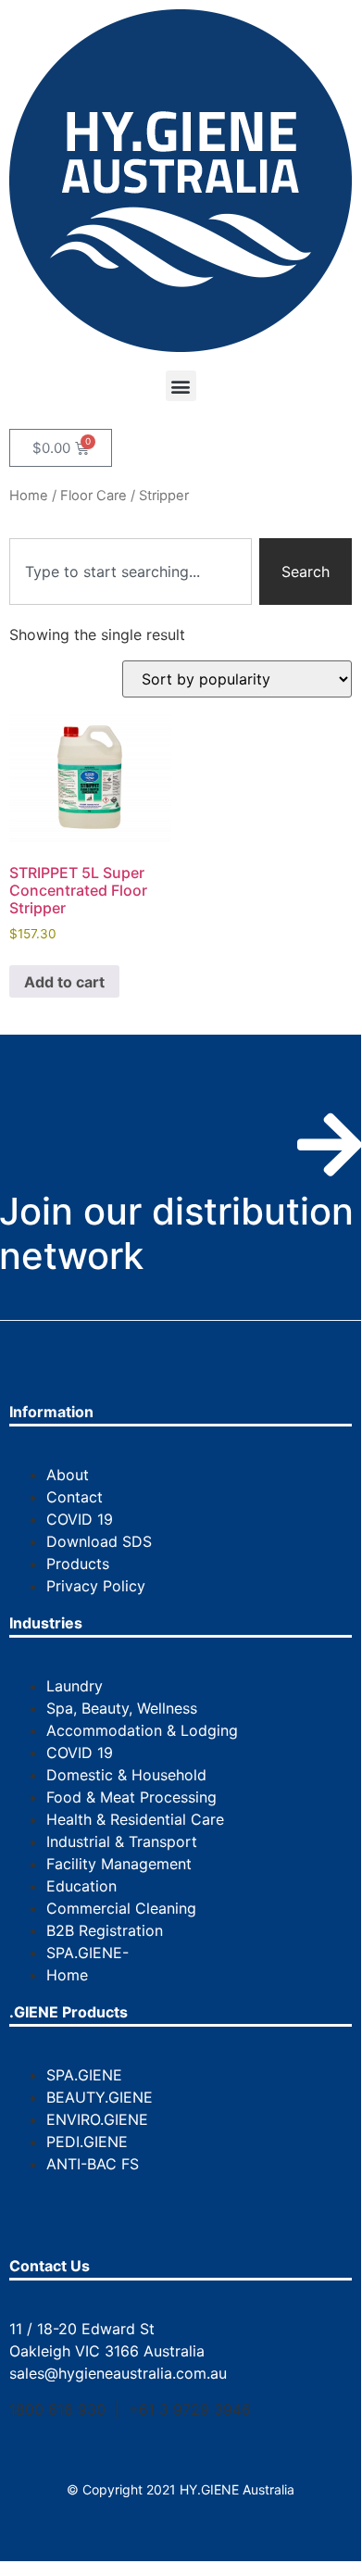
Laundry (75, 1686)
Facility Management (119, 1864)
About (68, 1475)
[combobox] (131, 572)
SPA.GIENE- (87, 1953)
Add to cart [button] (64, 982)
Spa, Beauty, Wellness (122, 1708)
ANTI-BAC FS (93, 2164)
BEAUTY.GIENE (100, 2097)
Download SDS (99, 1541)
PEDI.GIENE (87, 2142)
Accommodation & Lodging (142, 1730)
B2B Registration (105, 1930)
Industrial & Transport (122, 1841)
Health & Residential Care (135, 1819)
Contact (75, 1497)
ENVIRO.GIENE (97, 2119)
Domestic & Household (126, 1775)
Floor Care (94, 496)
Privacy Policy (96, 1586)
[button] (181, 386)
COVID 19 (80, 1519)
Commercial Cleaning (121, 1908)
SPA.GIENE (84, 2075)
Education (81, 1886)
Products (78, 1564)
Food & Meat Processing (131, 1797)
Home (29, 496)
